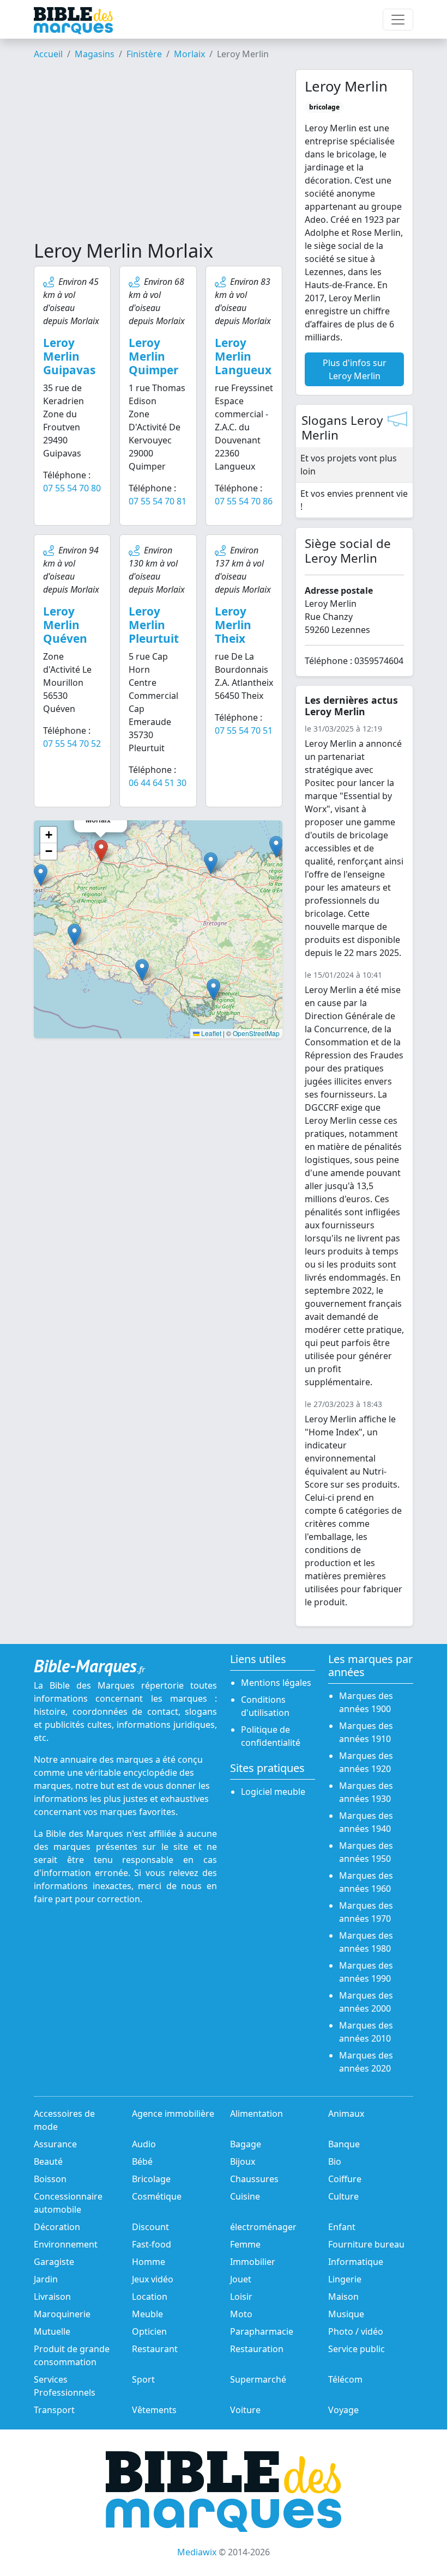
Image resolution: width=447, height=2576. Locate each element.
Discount (150, 2227)
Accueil (48, 54)
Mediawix (197, 2552)
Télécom (345, 2379)
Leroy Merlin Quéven (65, 625)
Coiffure (345, 2179)
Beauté (48, 2161)
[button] (41, 875)
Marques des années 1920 (366, 1762)
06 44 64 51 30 (158, 783)
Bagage (246, 2144)
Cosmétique (157, 2196)
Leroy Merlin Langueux (243, 356)
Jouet (241, 2279)
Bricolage (151, 2179)
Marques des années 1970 (366, 1912)
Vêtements (154, 2410)
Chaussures (254, 2179)
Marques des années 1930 (366, 1792)
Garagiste (54, 2262)
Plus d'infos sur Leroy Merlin (355, 369)
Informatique (356, 2262)
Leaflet (210, 1033)
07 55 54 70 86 (244, 501)
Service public (357, 2349)
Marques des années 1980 (366, 1942)
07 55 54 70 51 (244, 730)
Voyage (343, 2410)
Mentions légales (276, 1683)
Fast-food (152, 2244)
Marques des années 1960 (366, 1882)
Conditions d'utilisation (265, 1706)
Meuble (147, 2314)
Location (150, 2297)
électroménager (263, 2227)
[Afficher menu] (398, 20)
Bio (335, 2161)
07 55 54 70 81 (158, 501)
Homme (149, 2262)
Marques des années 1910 (366, 1732)
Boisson (50, 2179)
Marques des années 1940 (366, 1822)
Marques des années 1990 (366, 1972)
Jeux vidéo (153, 2279)
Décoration (57, 2227)
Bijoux (243, 2161)
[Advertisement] (158, 154)
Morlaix (189, 54)
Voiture (245, 2410)
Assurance (55, 2144)
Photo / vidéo (356, 2331)
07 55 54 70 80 (72, 488)
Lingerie (345, 2279)
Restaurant (155, 2349)
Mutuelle (52, 2331)
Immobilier (253, 2262)
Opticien (149, 2331)
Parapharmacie (262, 2331)
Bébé (142, 2161)
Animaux (346, 2114)
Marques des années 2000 (366, 2002)
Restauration (257, 2349)
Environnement (66, 2244)
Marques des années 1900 (366, 1702)
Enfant (342, 2227)
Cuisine (245, 2196)
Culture (343, 2196)
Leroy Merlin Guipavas (69, 356)
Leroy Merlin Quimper (153, 356)
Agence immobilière (173, 2114)
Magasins (95, 54)
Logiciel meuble (273, 1792)
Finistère (144, 54)
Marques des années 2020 (366, 2062)
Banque (344, 2144)
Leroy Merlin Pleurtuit (154, 625)
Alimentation (256, 2114)
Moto (241, 2314)
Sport (143, 2379)
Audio (144, 2144)
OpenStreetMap (256, 1033)
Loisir (241, 2297)
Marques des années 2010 (366, 2032)
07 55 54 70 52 (72, 744)
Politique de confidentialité (271, 1736)
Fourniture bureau (366, 2244)
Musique (346, 2314)
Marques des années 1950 (366, 1852)
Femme (245, 2244)
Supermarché (258, 2379)
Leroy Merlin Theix (233, 625)
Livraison (52, 2297)
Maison (343, 2297)
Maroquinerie (62, 2314)
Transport (54, 2410)
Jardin (46, 2279)
